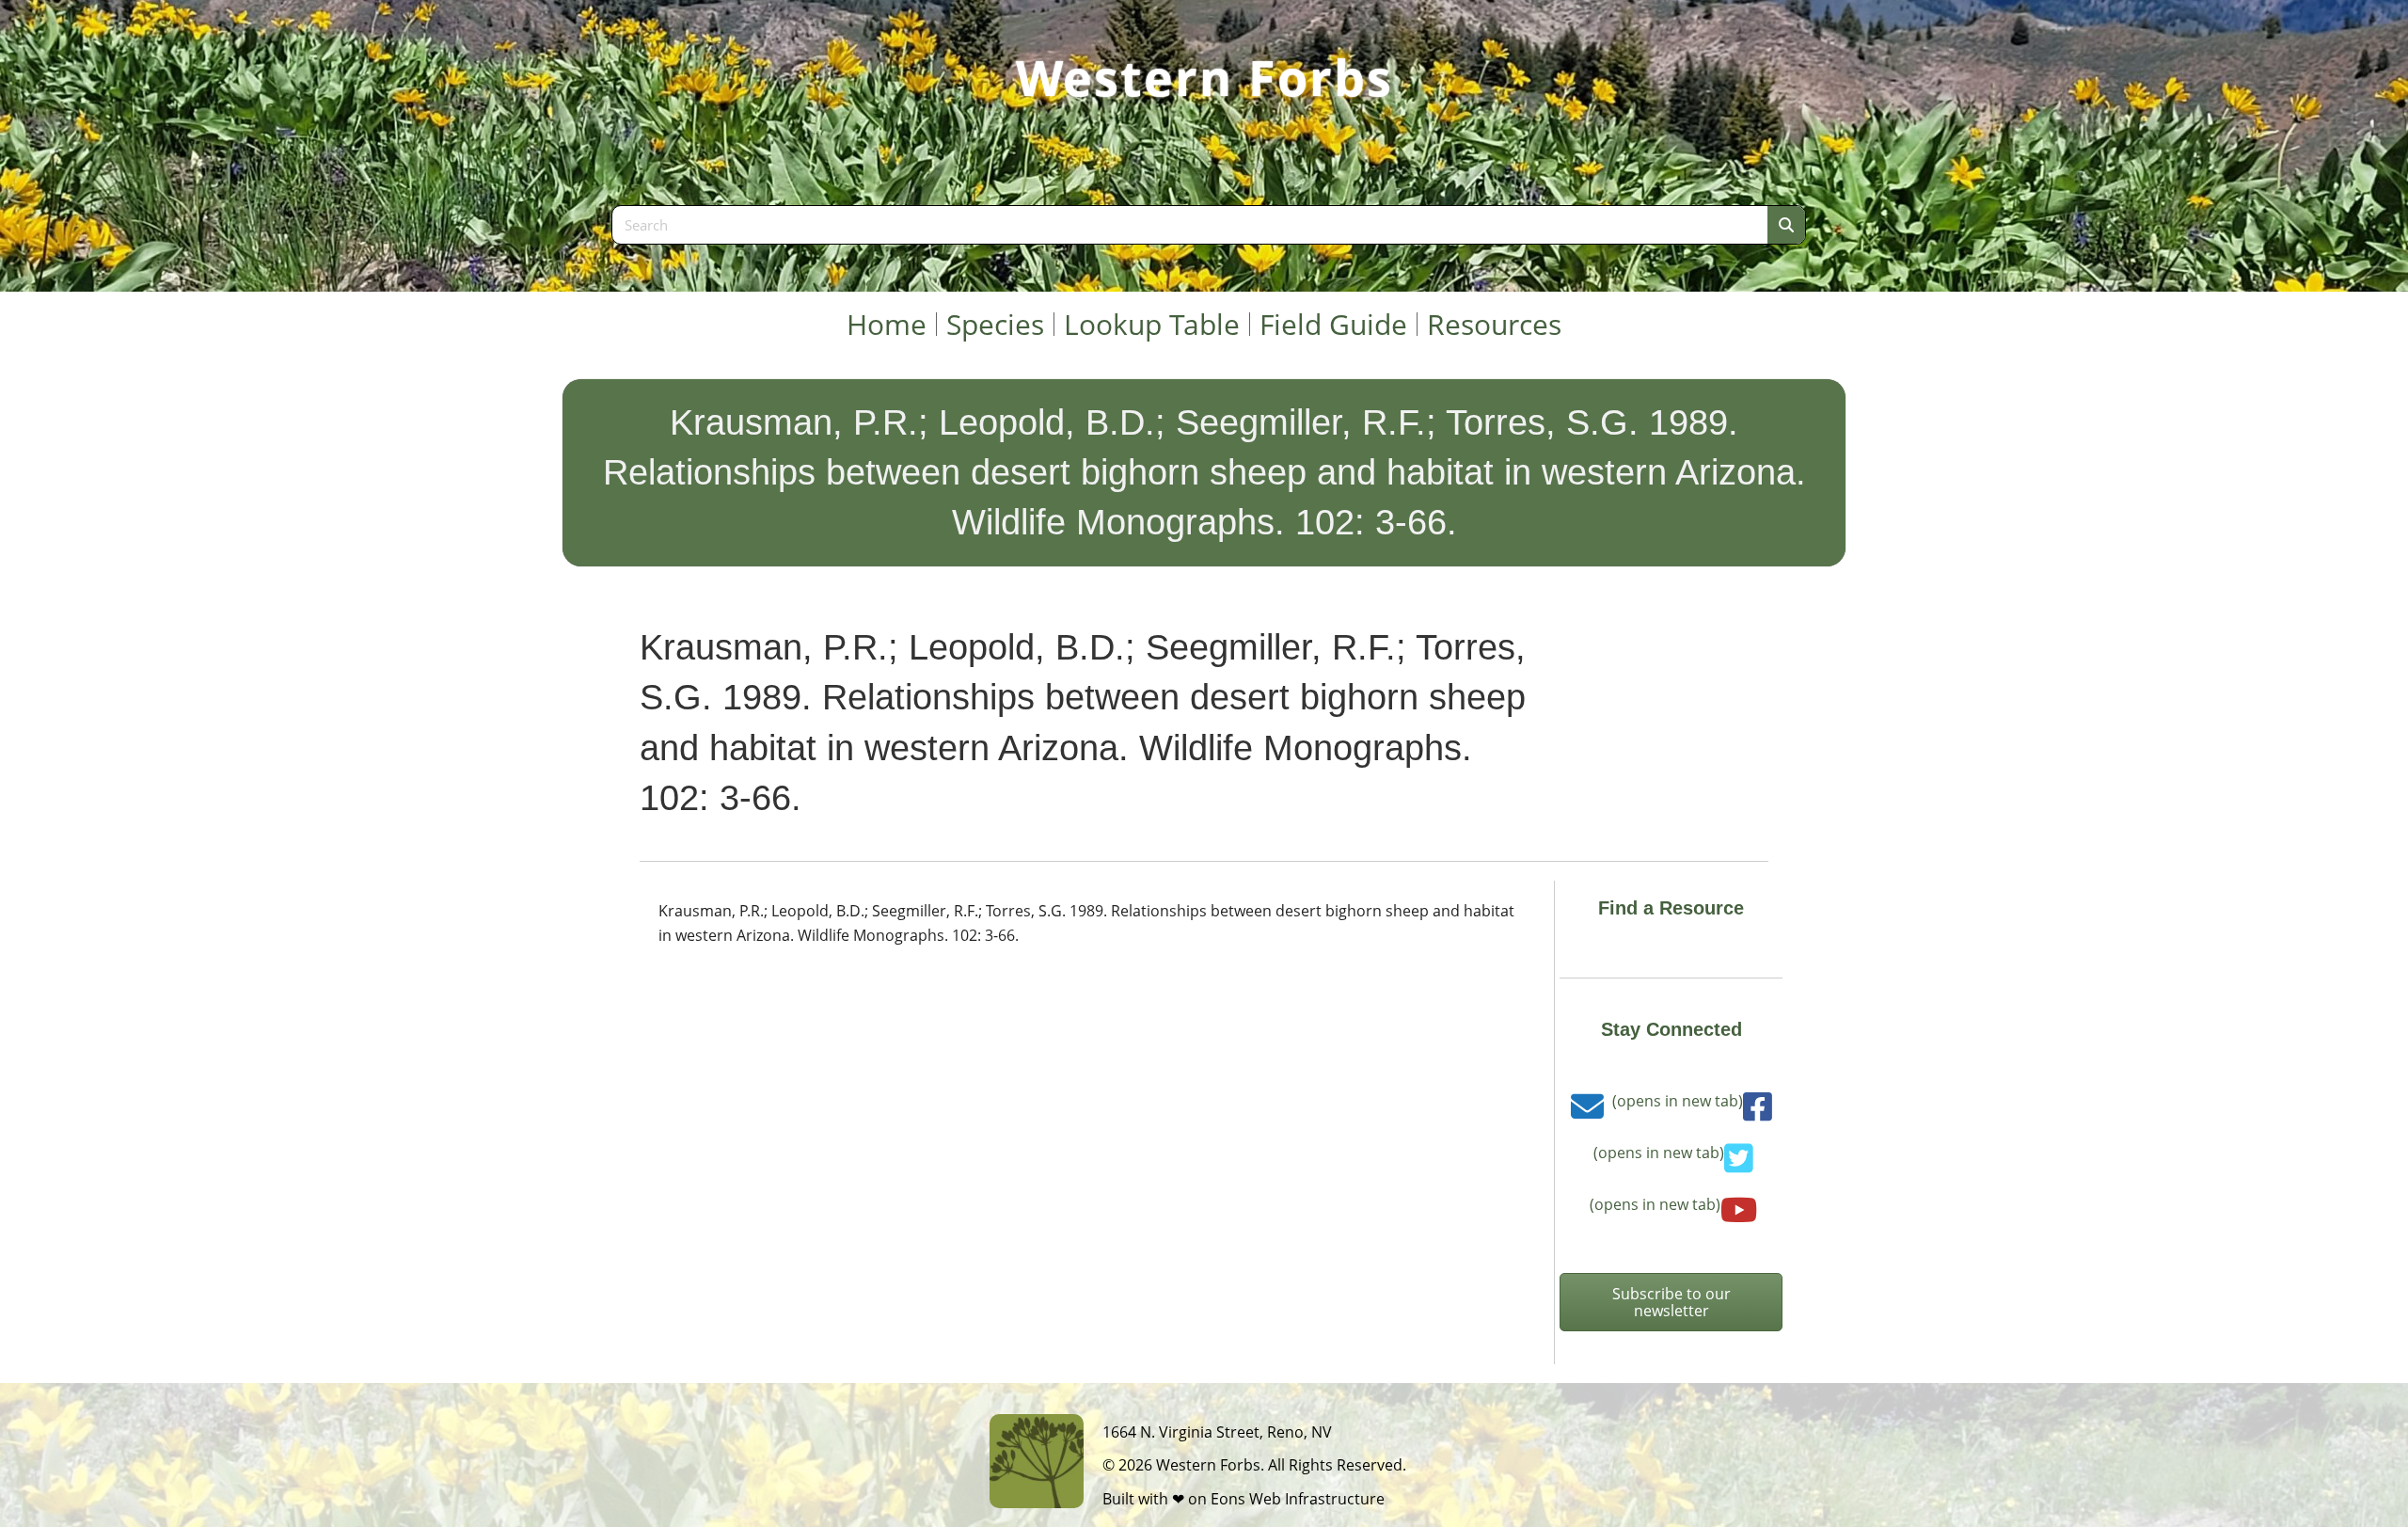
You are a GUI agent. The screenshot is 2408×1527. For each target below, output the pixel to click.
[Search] (1786, 225)
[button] (1671, 1302)
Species (995, 324)
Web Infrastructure (1317, 1499)
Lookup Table (1152, 324)
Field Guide (1333, 324)
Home (887, 324)
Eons (1228, 1499)
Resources (1494, 324)
